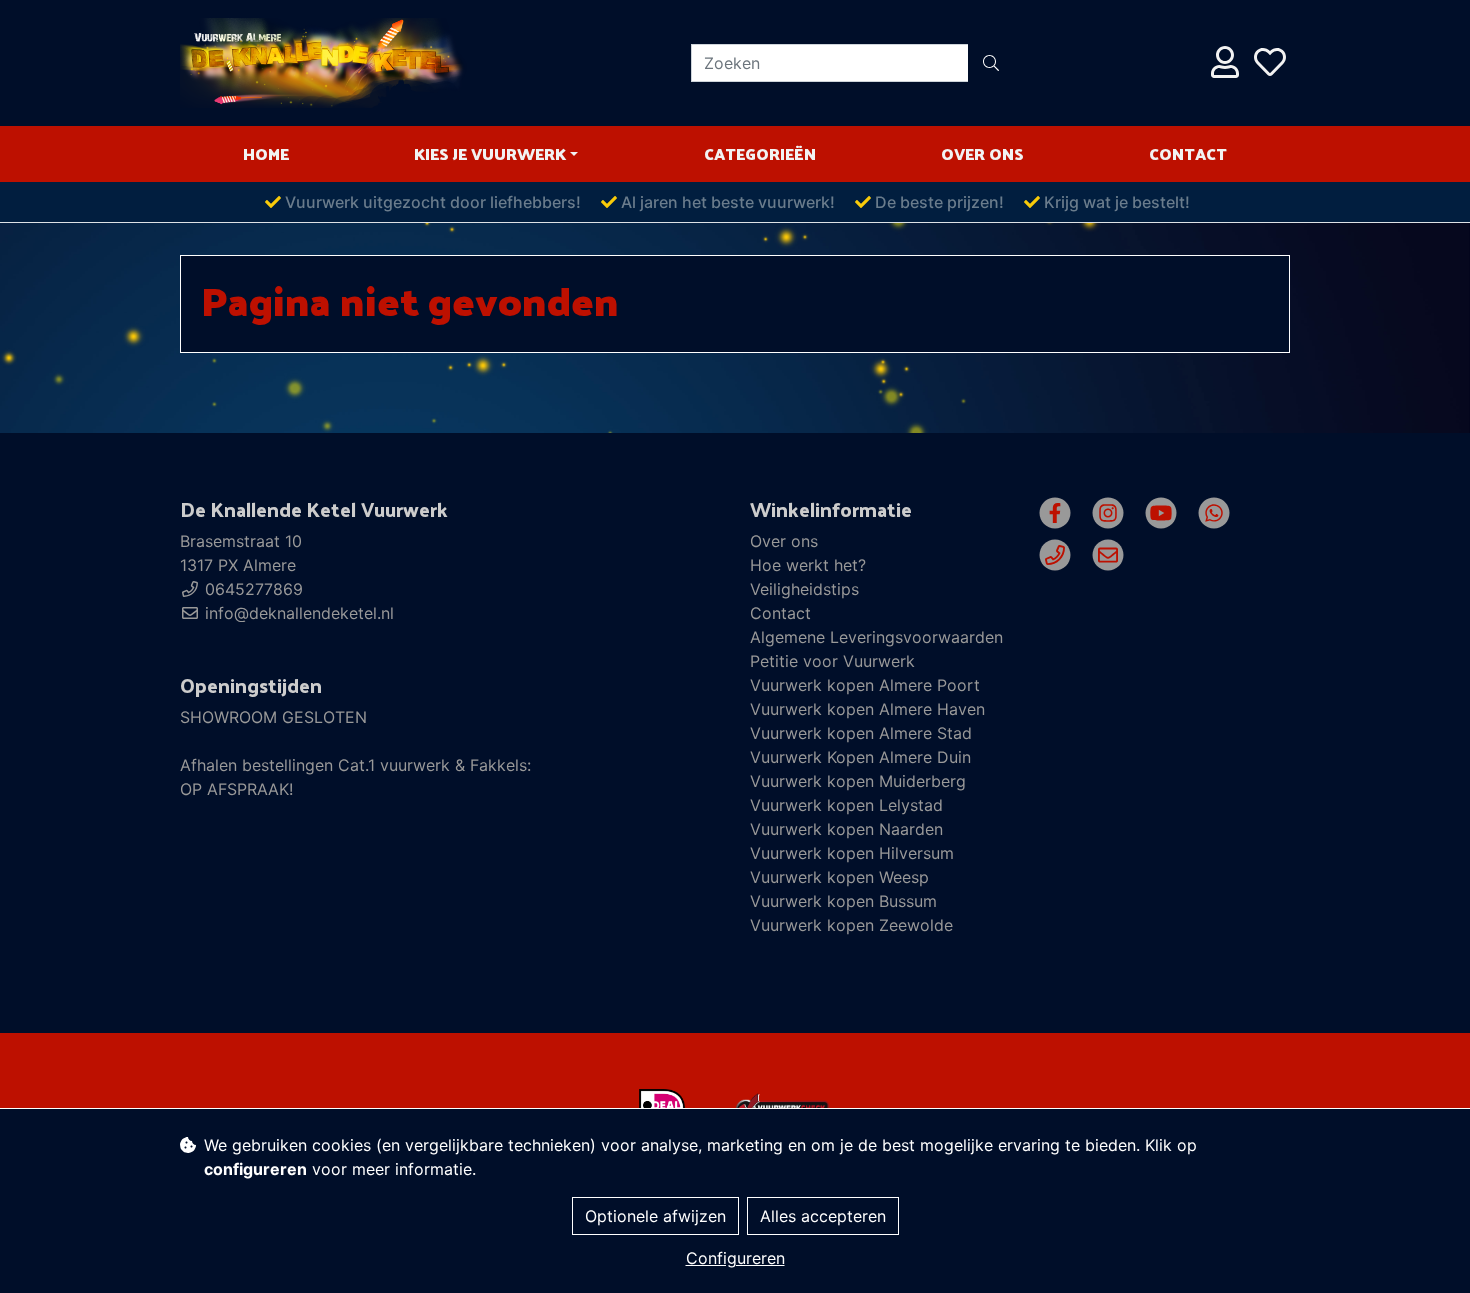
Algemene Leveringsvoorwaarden (876, 637)
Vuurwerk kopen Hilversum (852, 853)
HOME (266, 153)
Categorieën (760, 153)
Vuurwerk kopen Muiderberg (858, 781)
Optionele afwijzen (655, 1216)
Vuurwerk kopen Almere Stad (861, 733)
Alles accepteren (823, 1216)
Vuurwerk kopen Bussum (843, 901)
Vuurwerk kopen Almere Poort (865, 685)
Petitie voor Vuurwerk (832, 661)
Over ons (982, 153)
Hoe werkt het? (808, 565)
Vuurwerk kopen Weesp (839, 877)
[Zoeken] (991, 63)
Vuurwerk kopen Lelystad (846, 805)
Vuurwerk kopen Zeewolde (851, 925)
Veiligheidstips (804, 589)
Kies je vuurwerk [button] (490, 153)
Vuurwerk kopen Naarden (846, 829)
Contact (1188, 153)
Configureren (735, 1258)
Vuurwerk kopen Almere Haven (867, 709)
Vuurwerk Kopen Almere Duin (860, 757)
